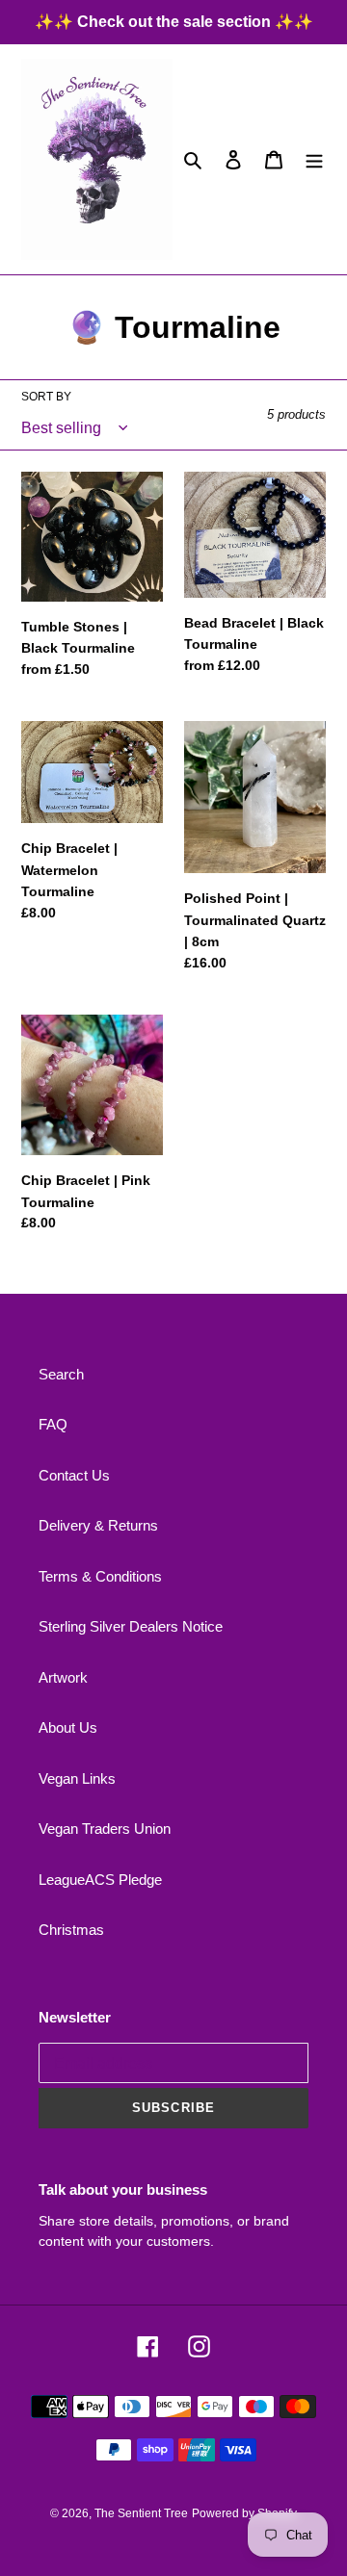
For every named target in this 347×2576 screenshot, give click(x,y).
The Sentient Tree (141, 2513)
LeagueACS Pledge (100, 1880)
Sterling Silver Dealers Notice (131, 1626)
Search (61, 1374)
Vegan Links (77, 1778)
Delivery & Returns (98, 1525)
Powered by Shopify (244, 2513)
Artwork (63, 1677)
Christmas (71, 1930)
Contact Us (74, 1475)
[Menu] (314, 159)
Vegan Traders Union (105, 1829)
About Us (68, 1727)
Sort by (46, 397)
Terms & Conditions (100, 1576)
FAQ (53, 1424)
